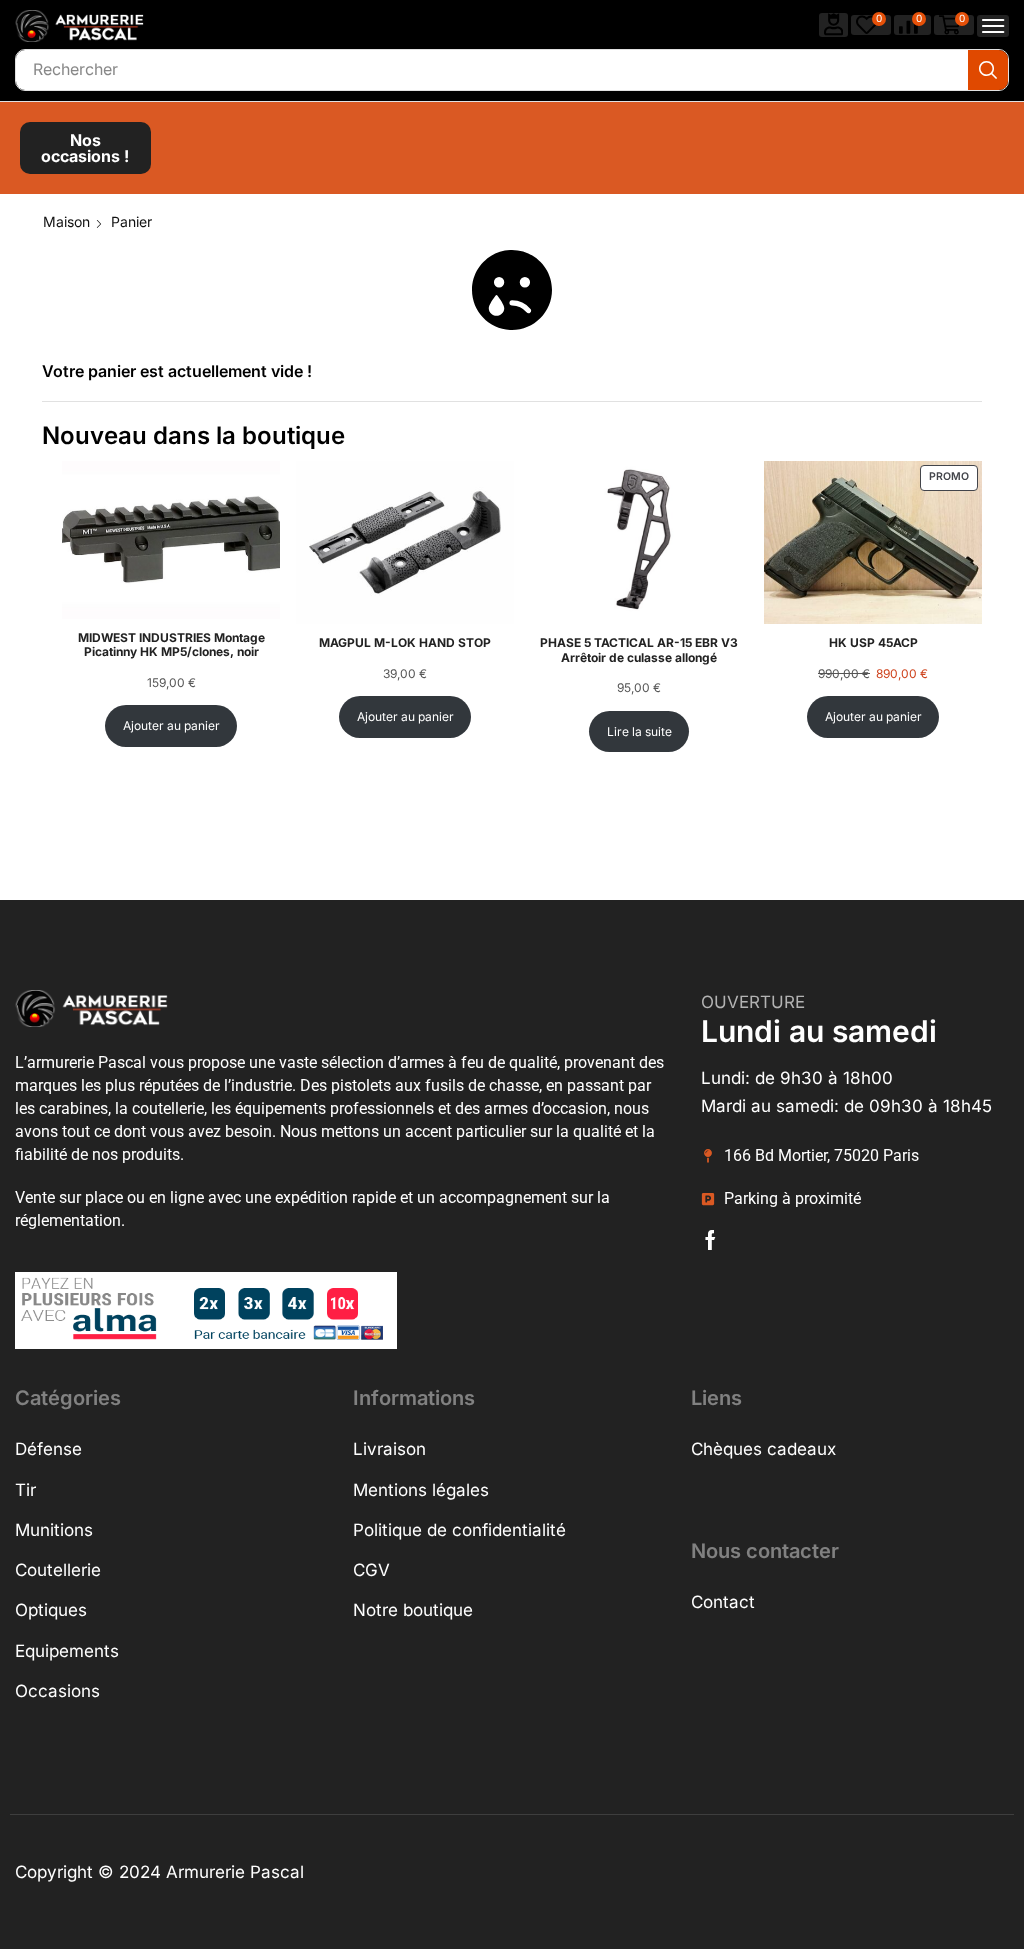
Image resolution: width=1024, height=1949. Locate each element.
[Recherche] (988, 70)
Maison (66, 221)
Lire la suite (639, 731)
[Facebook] (710, 1240)
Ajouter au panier (171, 725)
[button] (834, 24)
